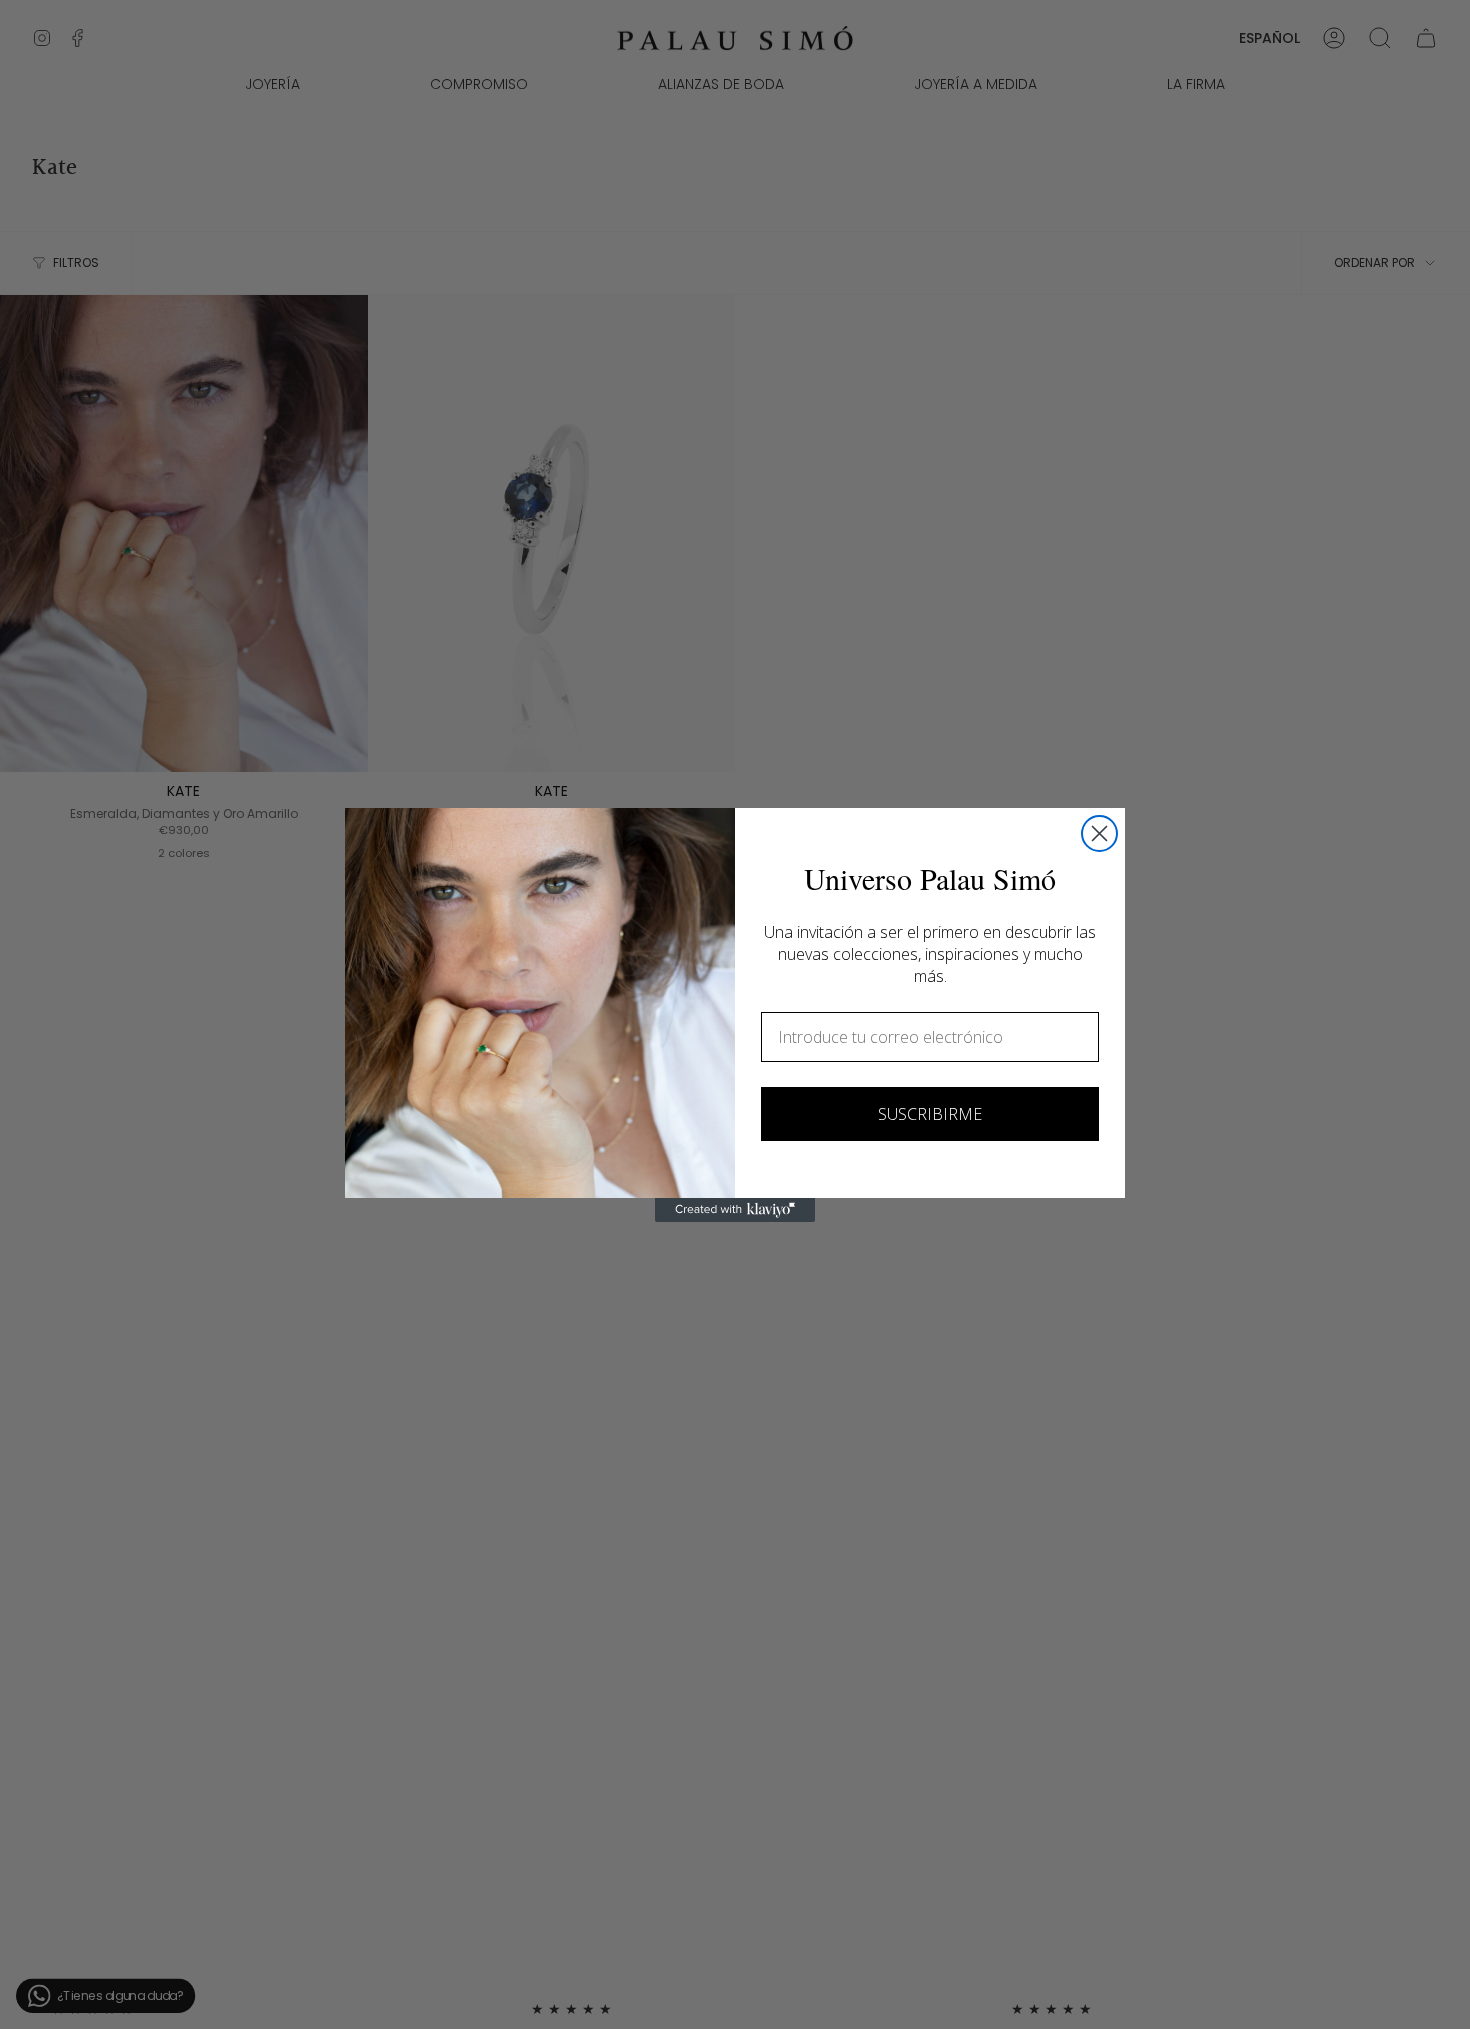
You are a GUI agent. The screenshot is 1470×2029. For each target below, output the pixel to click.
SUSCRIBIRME (930, 1114)
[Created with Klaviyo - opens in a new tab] (735, 1210)
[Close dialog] (1099, 833)
